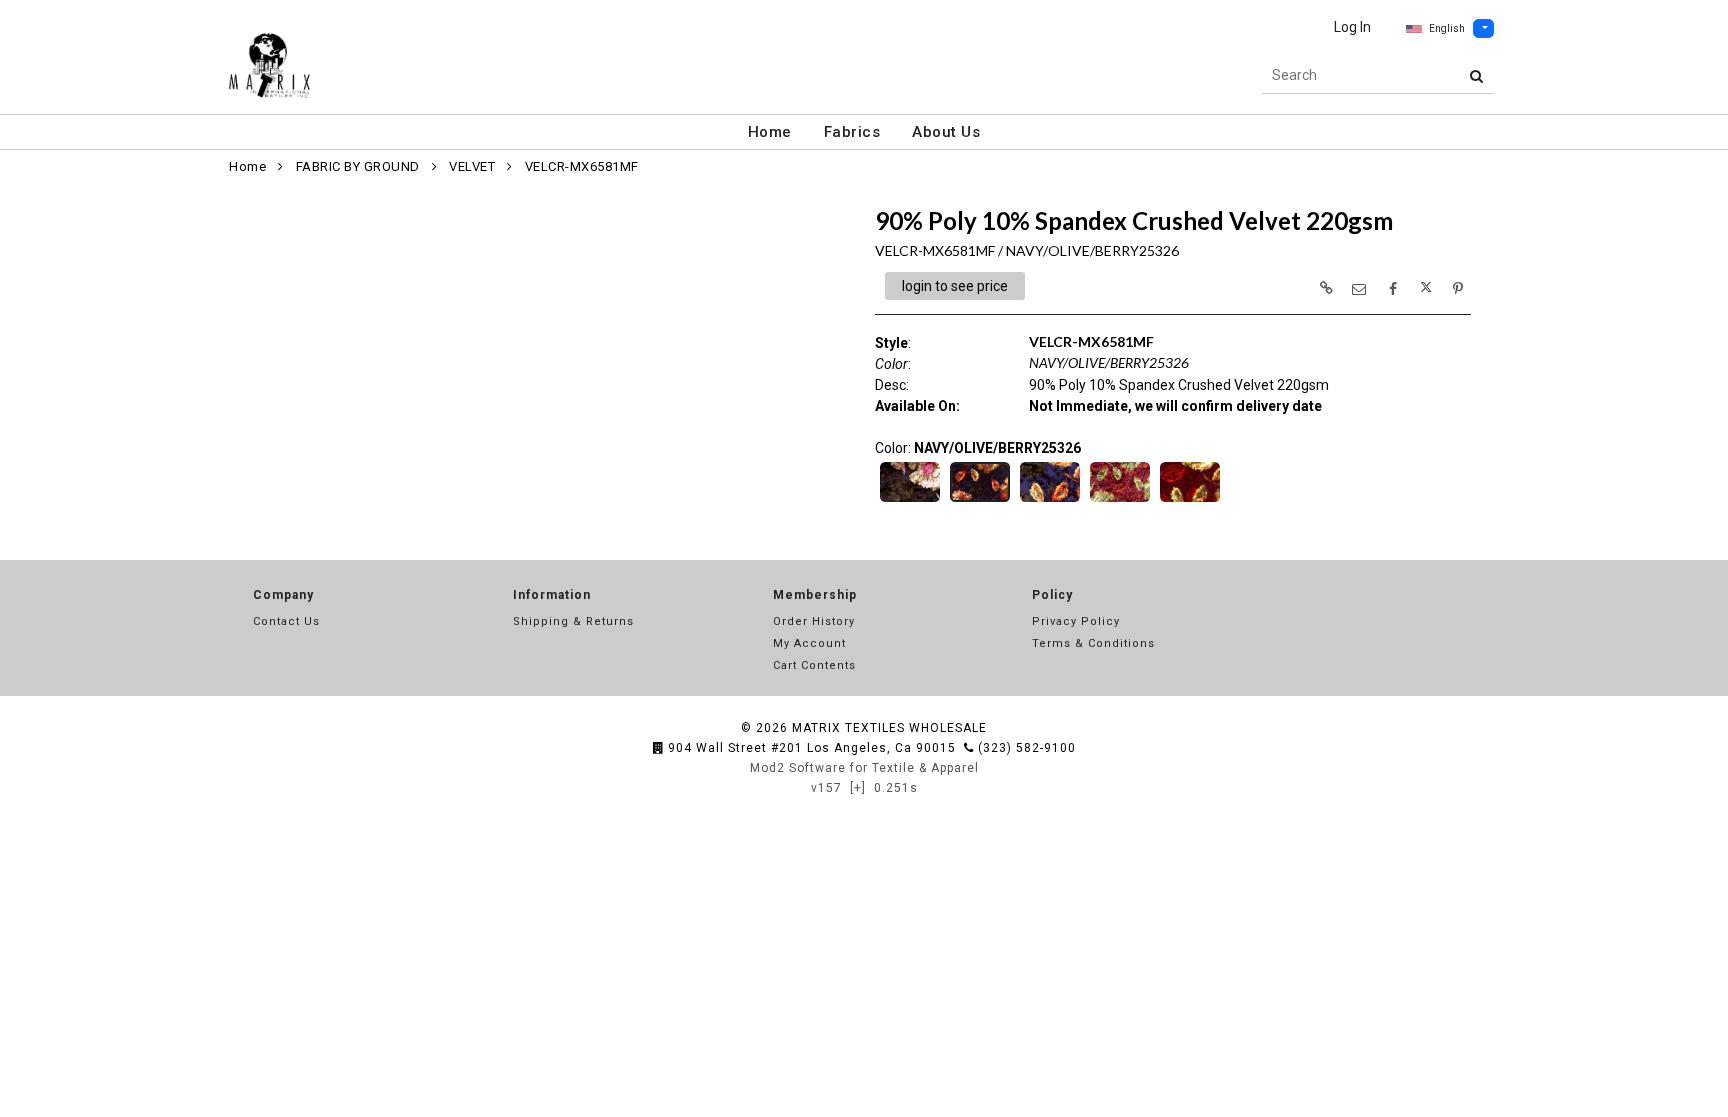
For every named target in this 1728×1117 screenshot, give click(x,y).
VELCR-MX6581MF (582, 166)
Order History (814, 621)
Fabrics (852, 132)
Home (770, 132)
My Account (809, 643)
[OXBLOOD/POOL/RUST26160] (1190, 500)
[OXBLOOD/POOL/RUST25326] (1120, 500)
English (1447, 28)
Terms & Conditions (1093, 643)
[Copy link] (1326, 288)
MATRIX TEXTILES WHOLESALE (889, 728)
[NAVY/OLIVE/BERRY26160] (1050, 500)
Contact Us (286, 621)
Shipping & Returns (573, 621)
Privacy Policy (1076, 621)
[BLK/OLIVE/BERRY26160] (910, 500)
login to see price (955, 286)
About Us (946, 132)
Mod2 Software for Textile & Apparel (864, 768)
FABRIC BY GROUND (358, 166)
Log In (1352, 27)
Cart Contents (814, 665)
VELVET (472, 166)
